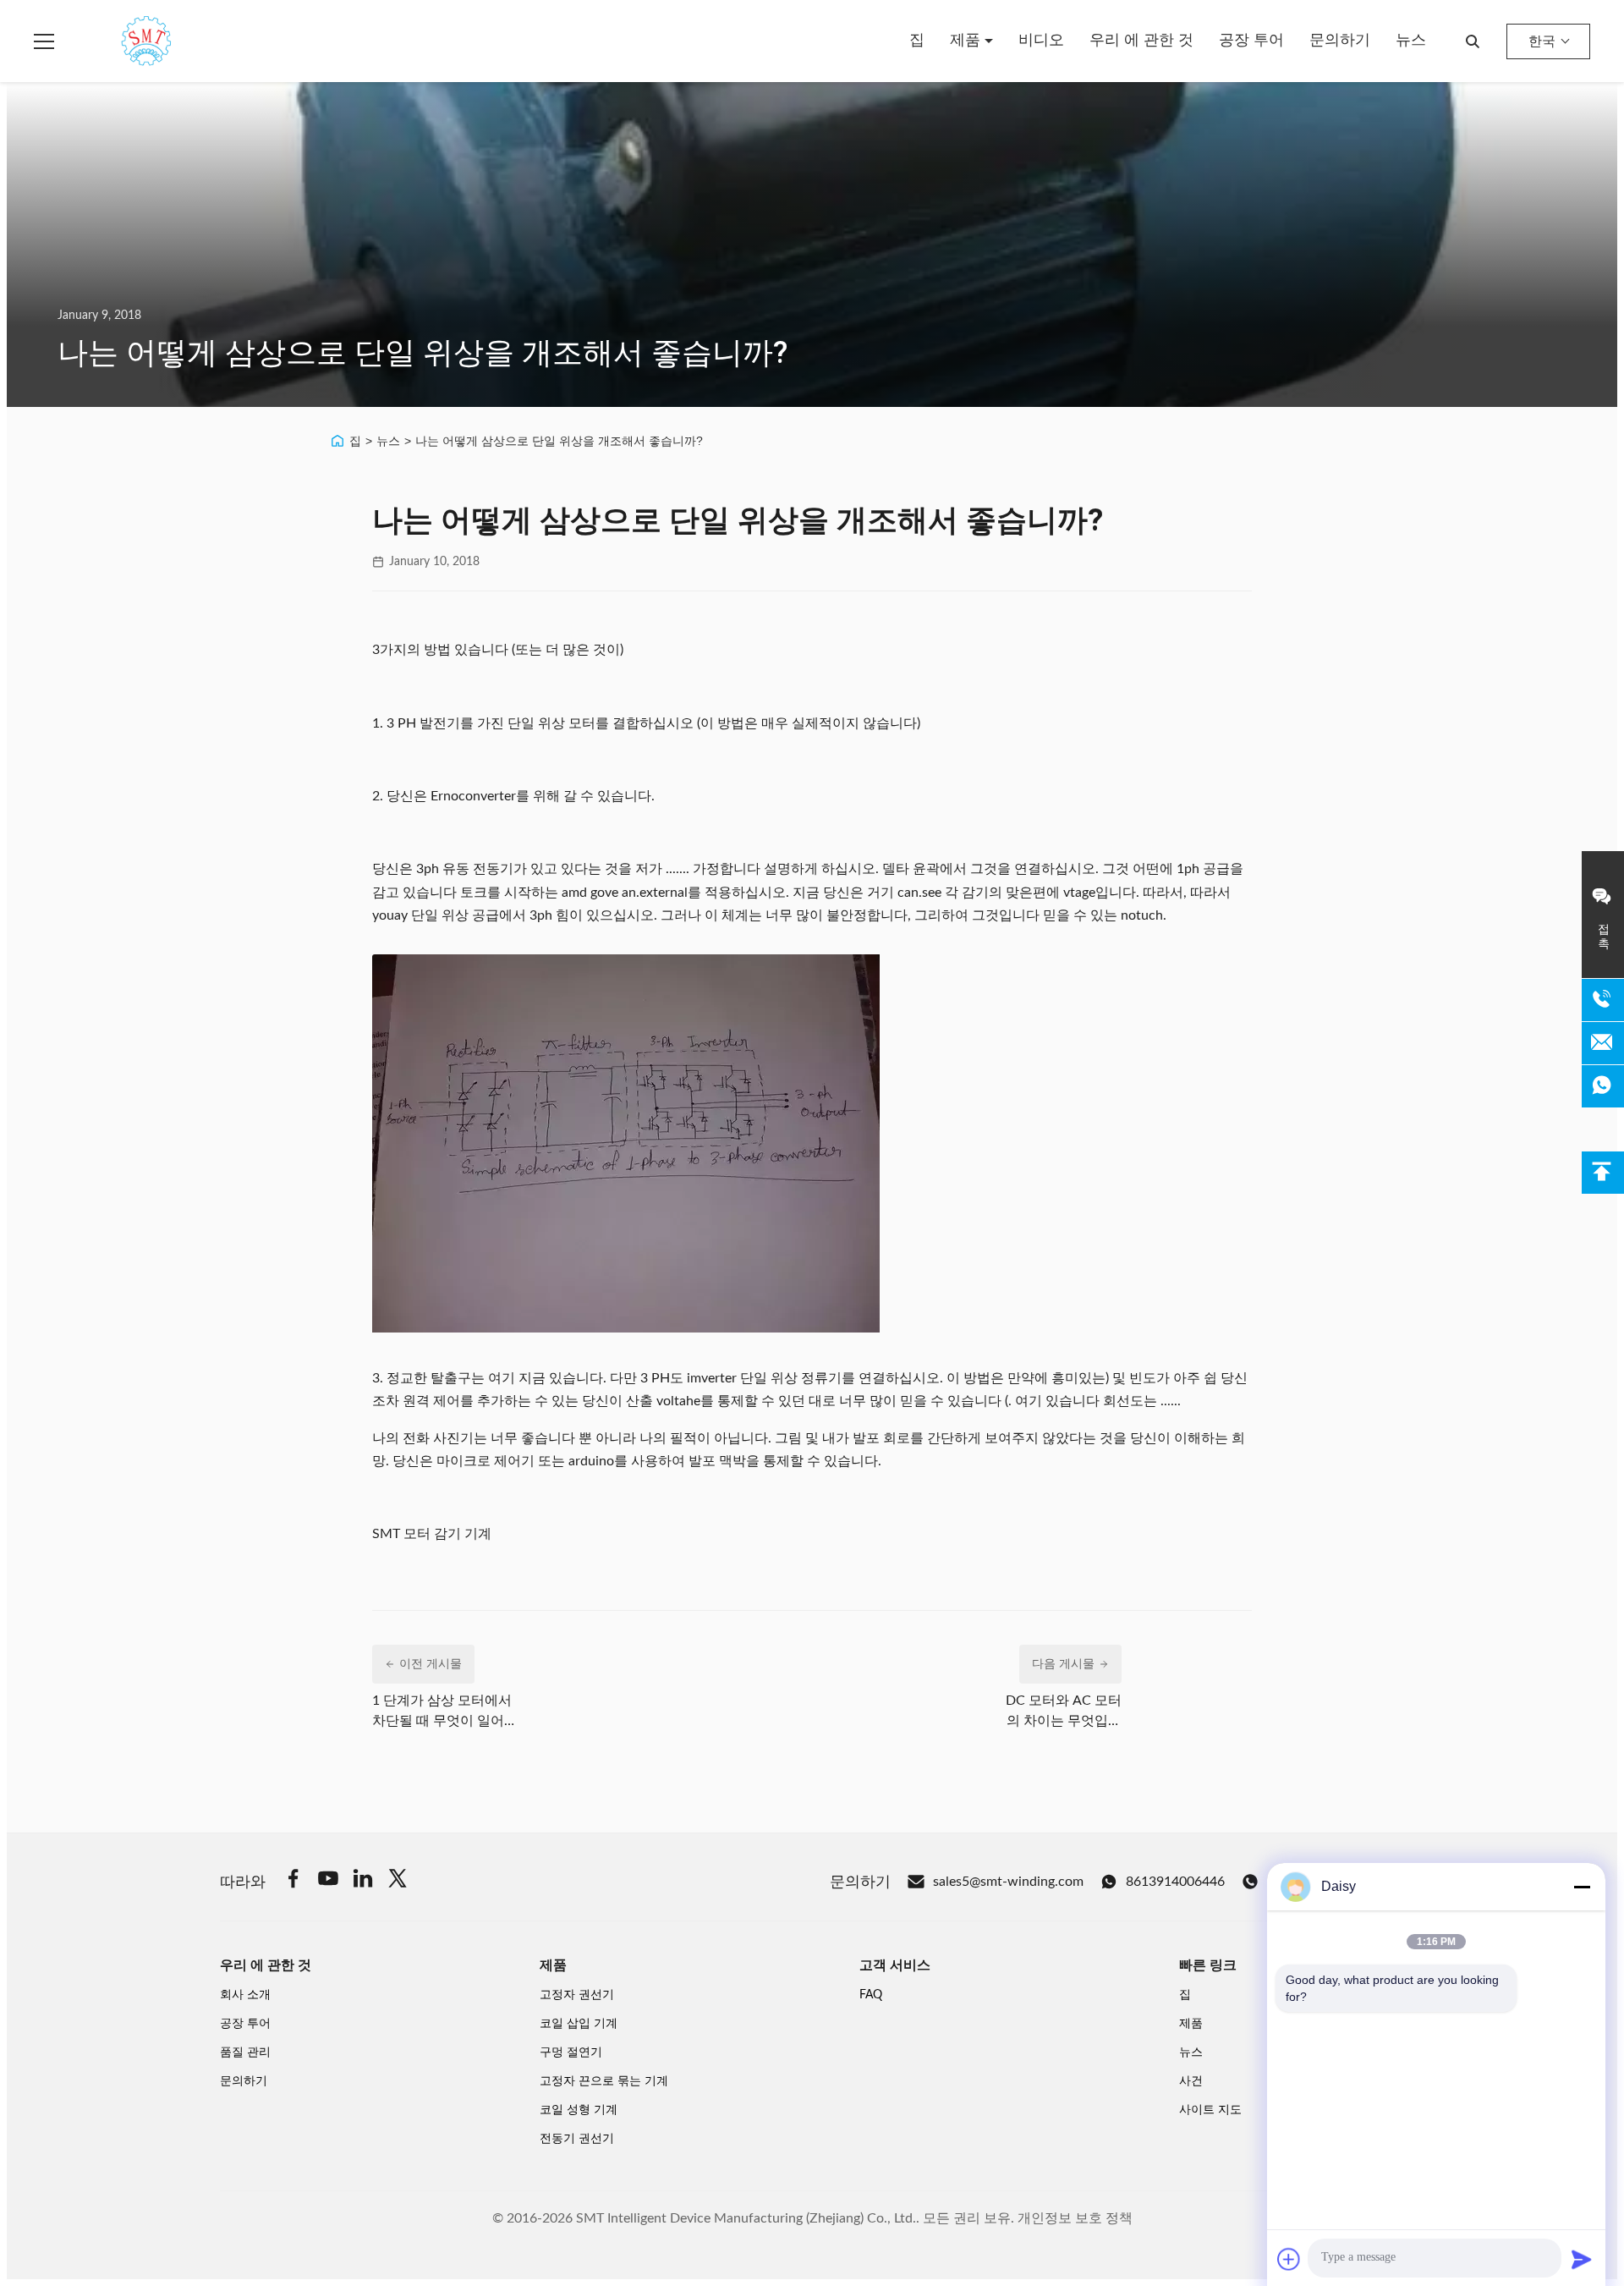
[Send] (1582, 2259)
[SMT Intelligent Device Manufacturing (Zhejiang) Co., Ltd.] (122, 41)
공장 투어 (1251, 41)
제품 (967, 41)
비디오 (1041, 41)
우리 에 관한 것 (1141, 41)
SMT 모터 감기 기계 (433, 1534)
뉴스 (1411, 41)
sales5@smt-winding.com (1008, 1882)
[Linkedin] (363, 1881)
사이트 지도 (1210, 2110)
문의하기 (1340, 41)
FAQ (871, 1995)
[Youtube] (328, 1881)
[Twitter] (398, 1881)
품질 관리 (245, 2052)
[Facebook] (294, 1881)
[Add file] (1289, 2259)
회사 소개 (245, 1995)
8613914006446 (1175, 1882)
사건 (1191, 2081)
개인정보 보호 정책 (1075, 2218)
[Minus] (1582, 1887)
